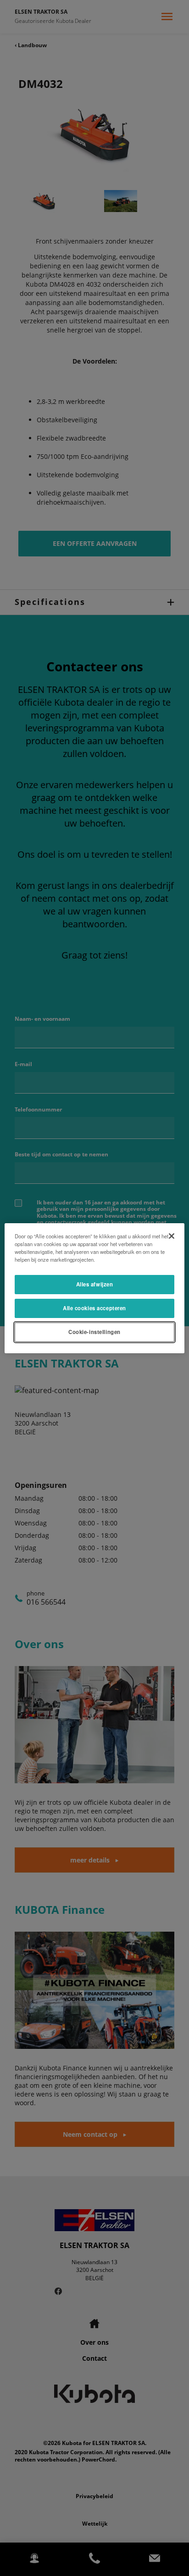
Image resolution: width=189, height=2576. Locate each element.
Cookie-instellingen (94, 1332)
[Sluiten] (172, 1236)
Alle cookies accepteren (94, 1308)
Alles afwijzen (95, 1284)
